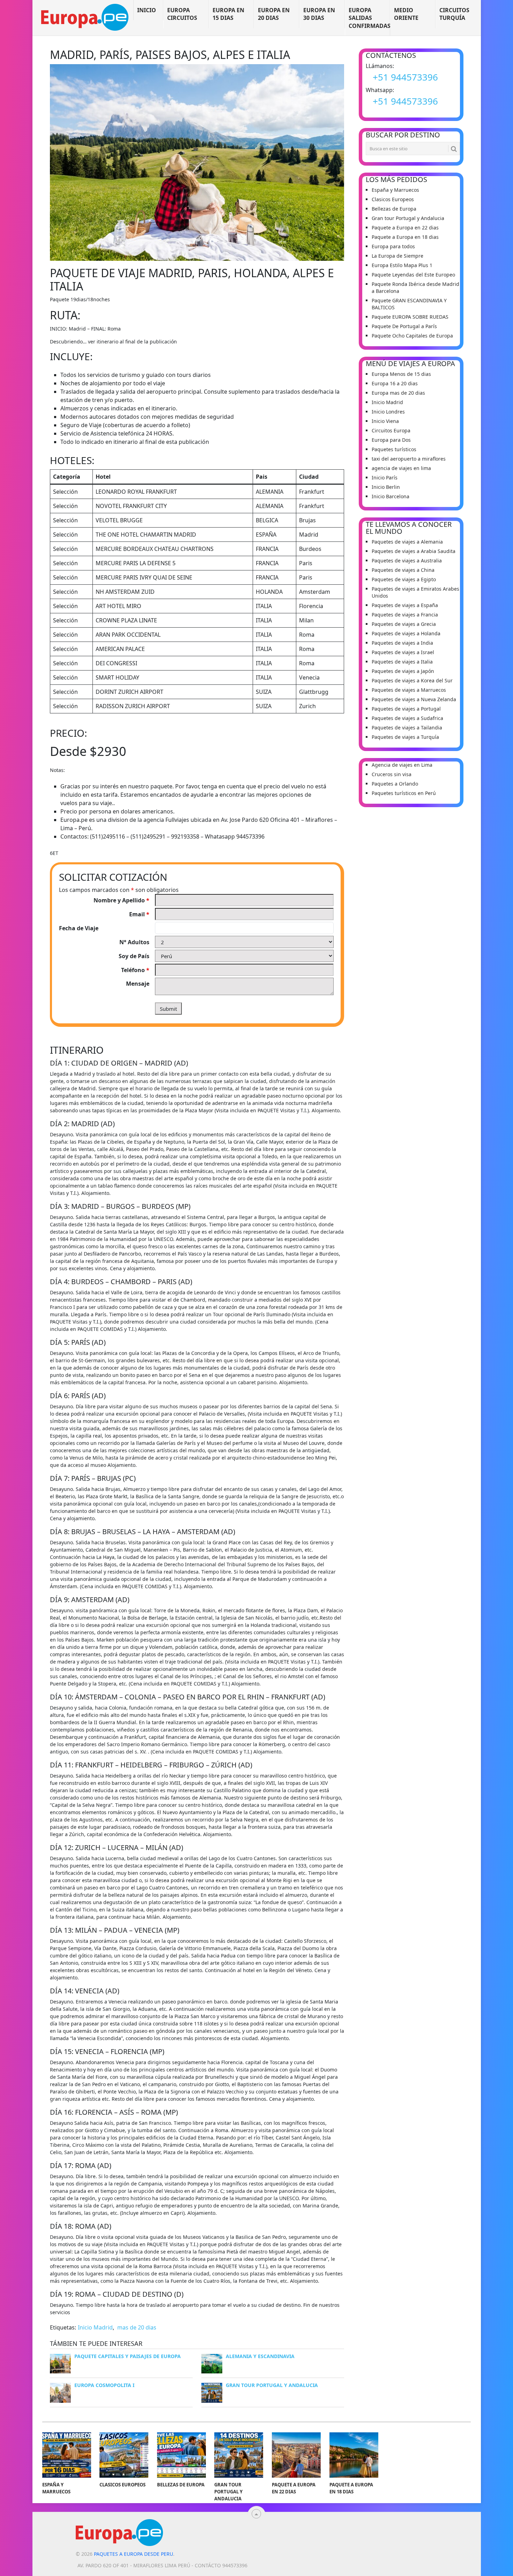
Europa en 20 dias (274, 14)
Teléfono (135, 970)
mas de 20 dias (137, 2327)
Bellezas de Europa (394, 209)
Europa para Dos (391, 440)
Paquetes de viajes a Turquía (405, 737)
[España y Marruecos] (67, 2455)
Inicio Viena (385, 421)
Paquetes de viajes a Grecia (404, 624)
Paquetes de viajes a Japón (403, 671)
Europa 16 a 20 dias (395, 383)
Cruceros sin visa (392, 774)
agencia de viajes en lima (401, 468)
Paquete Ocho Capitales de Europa (412, 336)
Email (139, 914)
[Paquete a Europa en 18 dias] (354, 2455)
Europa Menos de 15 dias (401, 374)
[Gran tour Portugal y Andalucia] (239, 2455)
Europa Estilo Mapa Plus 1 (402, 265)
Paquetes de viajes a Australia (407, 560)
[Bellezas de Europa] (181, 2455)
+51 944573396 (405, 77)
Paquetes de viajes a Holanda (406, 633)
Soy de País (134, 956)
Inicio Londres (388, 412)
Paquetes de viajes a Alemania (407, 542)
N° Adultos (134, 942)
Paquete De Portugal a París (404, 326)
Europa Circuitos (182, 14)
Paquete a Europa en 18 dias (405, 237)
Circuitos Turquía (454, 14)
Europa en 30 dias (319, 14)
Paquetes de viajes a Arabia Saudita (414, 551)
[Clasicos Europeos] (124, 2455)
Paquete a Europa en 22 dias (405, 228)
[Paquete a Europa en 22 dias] (296, 2455)
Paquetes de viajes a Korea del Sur (412, 680)
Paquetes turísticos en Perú (404, 793)
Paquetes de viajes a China (403, 570)
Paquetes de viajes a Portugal (406, 709)
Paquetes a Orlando (395, 784)
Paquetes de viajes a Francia (405, 615)
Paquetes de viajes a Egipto (404, 579)
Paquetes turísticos (394, 449)
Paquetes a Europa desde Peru (133, 2554)
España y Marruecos (395, 190)
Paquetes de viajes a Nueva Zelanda (414, 699)
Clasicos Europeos (393, 199)
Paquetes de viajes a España (405, 605)
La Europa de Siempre (397, 256)
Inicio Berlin (386, 487)
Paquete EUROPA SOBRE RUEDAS (410, 317)
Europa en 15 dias (228, 14)
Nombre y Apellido (121, 900)
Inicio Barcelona (391, 496)
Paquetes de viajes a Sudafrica (407, 718)
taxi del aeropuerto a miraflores (409, 459)
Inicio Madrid (95, 2327)
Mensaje (138, 984)
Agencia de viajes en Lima (402, 765)
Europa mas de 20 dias (398, 393)
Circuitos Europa (391, 430)
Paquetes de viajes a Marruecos (409, 690)
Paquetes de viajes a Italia (402, 662)
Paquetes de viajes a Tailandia (407, 728)
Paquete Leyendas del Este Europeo (413, 275)
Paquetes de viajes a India (402, 643)
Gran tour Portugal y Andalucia (408, 218)
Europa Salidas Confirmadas (369, 18)
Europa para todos (393, 246)
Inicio (147, 10)
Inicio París (385, 478)
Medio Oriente (406, 14)
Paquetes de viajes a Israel (403, 652)
